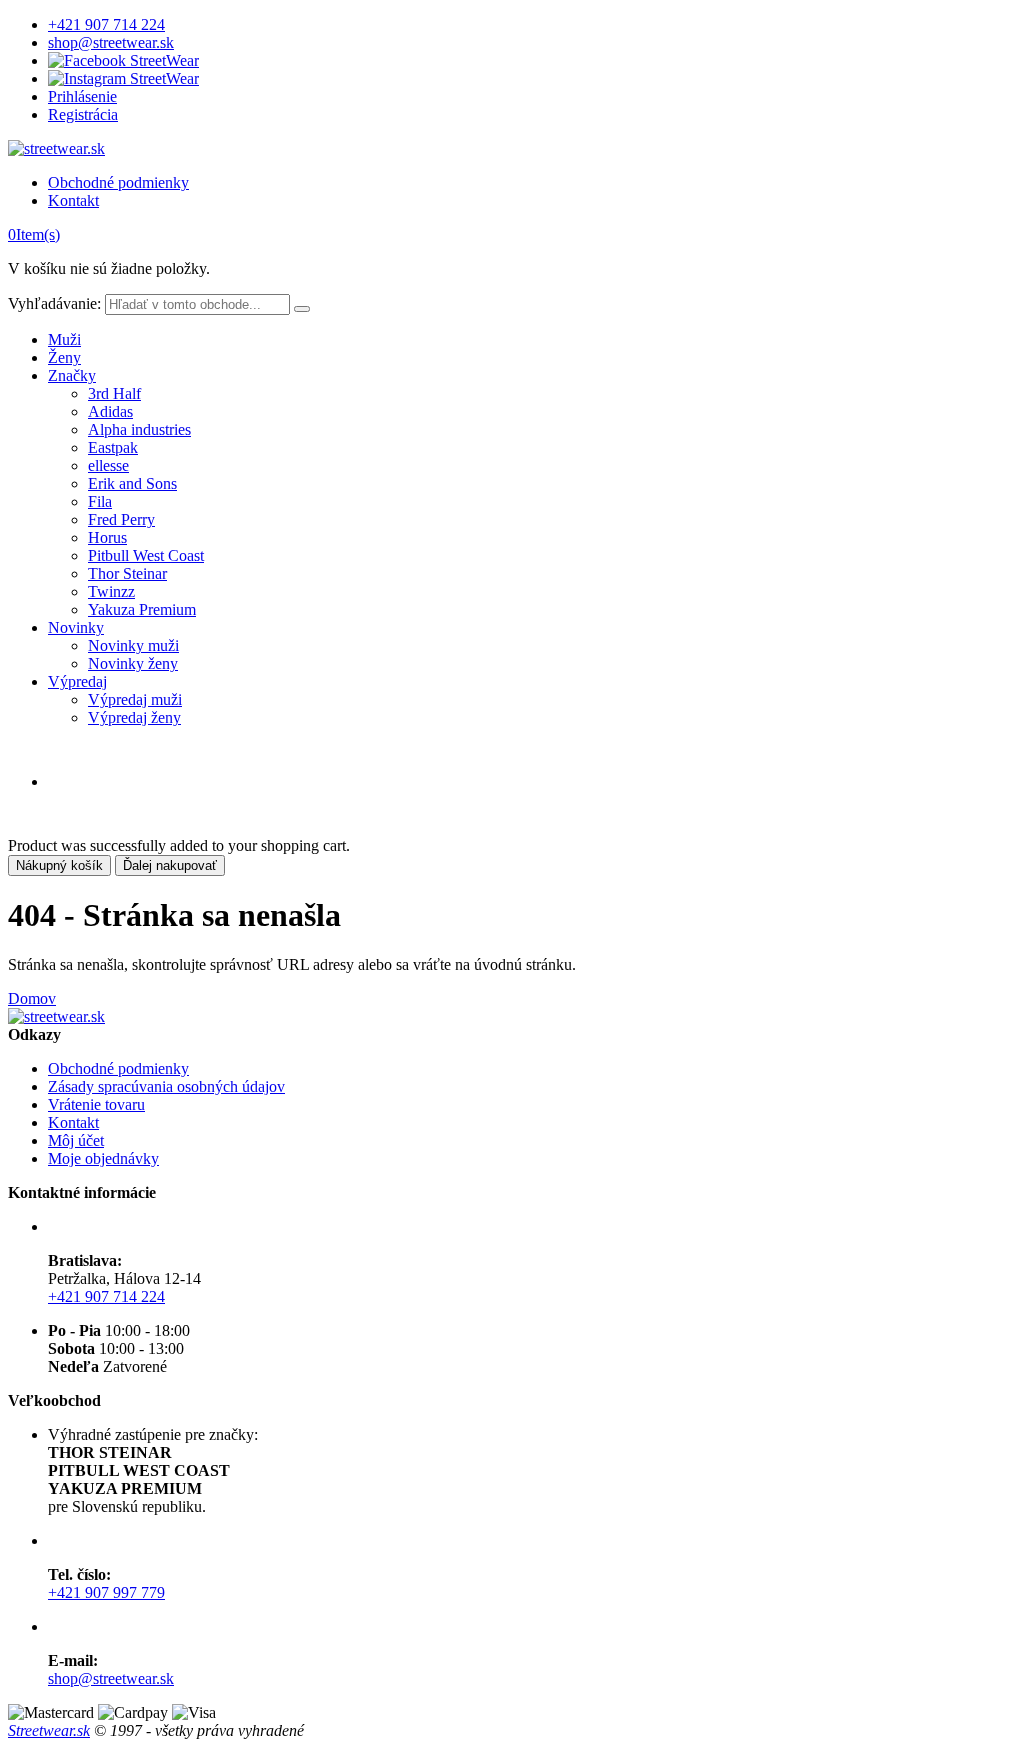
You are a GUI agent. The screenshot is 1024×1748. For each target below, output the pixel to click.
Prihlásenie (82, 96)
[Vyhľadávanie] (302, 309)
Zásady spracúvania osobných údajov (166, 1086)
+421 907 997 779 (106, 1592)
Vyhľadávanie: (54, 303)
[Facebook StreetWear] (123, 60)
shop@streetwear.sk (111, 42)
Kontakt (73, 200)
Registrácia (83, 114)
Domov (32, 998)
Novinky (76, 627)
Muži (64, 339)
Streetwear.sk (49, 1730)
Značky (72, 375)
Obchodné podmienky (118, 182)
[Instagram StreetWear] (123, 78)
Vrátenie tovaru (96, 1104)
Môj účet (76, 1140)
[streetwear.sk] (56, 148)
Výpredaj (77, 681)
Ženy (64, 357)
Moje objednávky (103, 1158)
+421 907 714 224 (106, 24)
